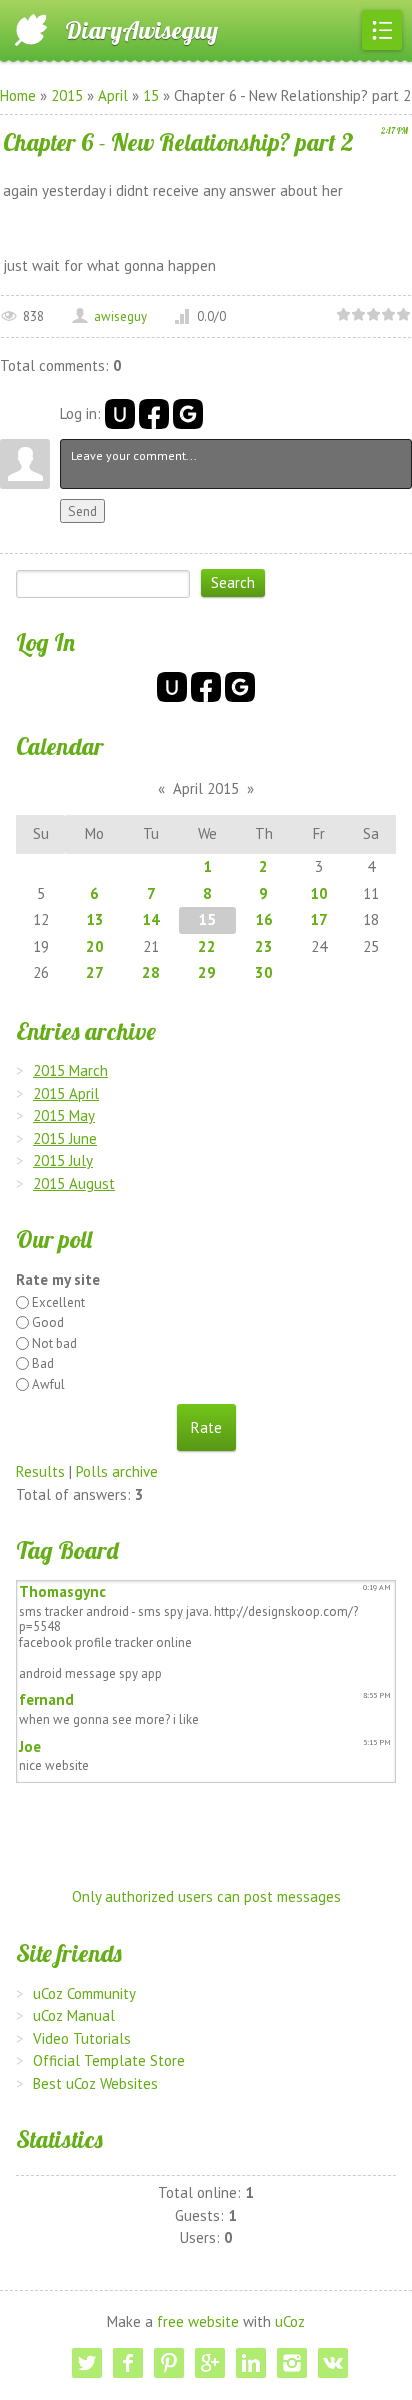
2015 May (64, 1115)
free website (198, 2321)
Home (18, 95)
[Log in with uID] (120, 414)
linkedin (251, 2363)
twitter (87, 2363)
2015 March (70, 1070)
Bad (43, 1363)
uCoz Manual (74, 2015)
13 (95, 919)
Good (48, 1322)
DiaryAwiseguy (141, 30)
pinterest (169, 2363)
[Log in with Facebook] (154, 414)
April (113, 95)
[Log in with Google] (188, 414)
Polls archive (117, 1471)
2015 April (66, 1093)
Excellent (58, 1302)
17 (319, 919)
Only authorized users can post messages (206, 1896)
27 (95, 972)
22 (207, 946)
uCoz (290, 2321)
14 (151, 919)
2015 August (74, 1183)
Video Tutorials (82, 2038)
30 (264, 972)
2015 (67, 95)
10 (319, 893)
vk (333, 2363)
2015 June (65, 1138)
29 (207, 972)
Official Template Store (109, 2060)
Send (82, 511)
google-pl (210, 2363)
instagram (292, 2363)
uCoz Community (84, 1993)
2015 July (63, 1160)
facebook (128, 2363)
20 (95, 946)
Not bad (54, 1343)
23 (264, 946)
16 (264, 919)
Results (40, 1471)
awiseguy (120, 316)
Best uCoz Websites (95, 2083)
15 (151, 95)
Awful (48, 1384)
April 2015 (206, 788)
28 (151, 972)
